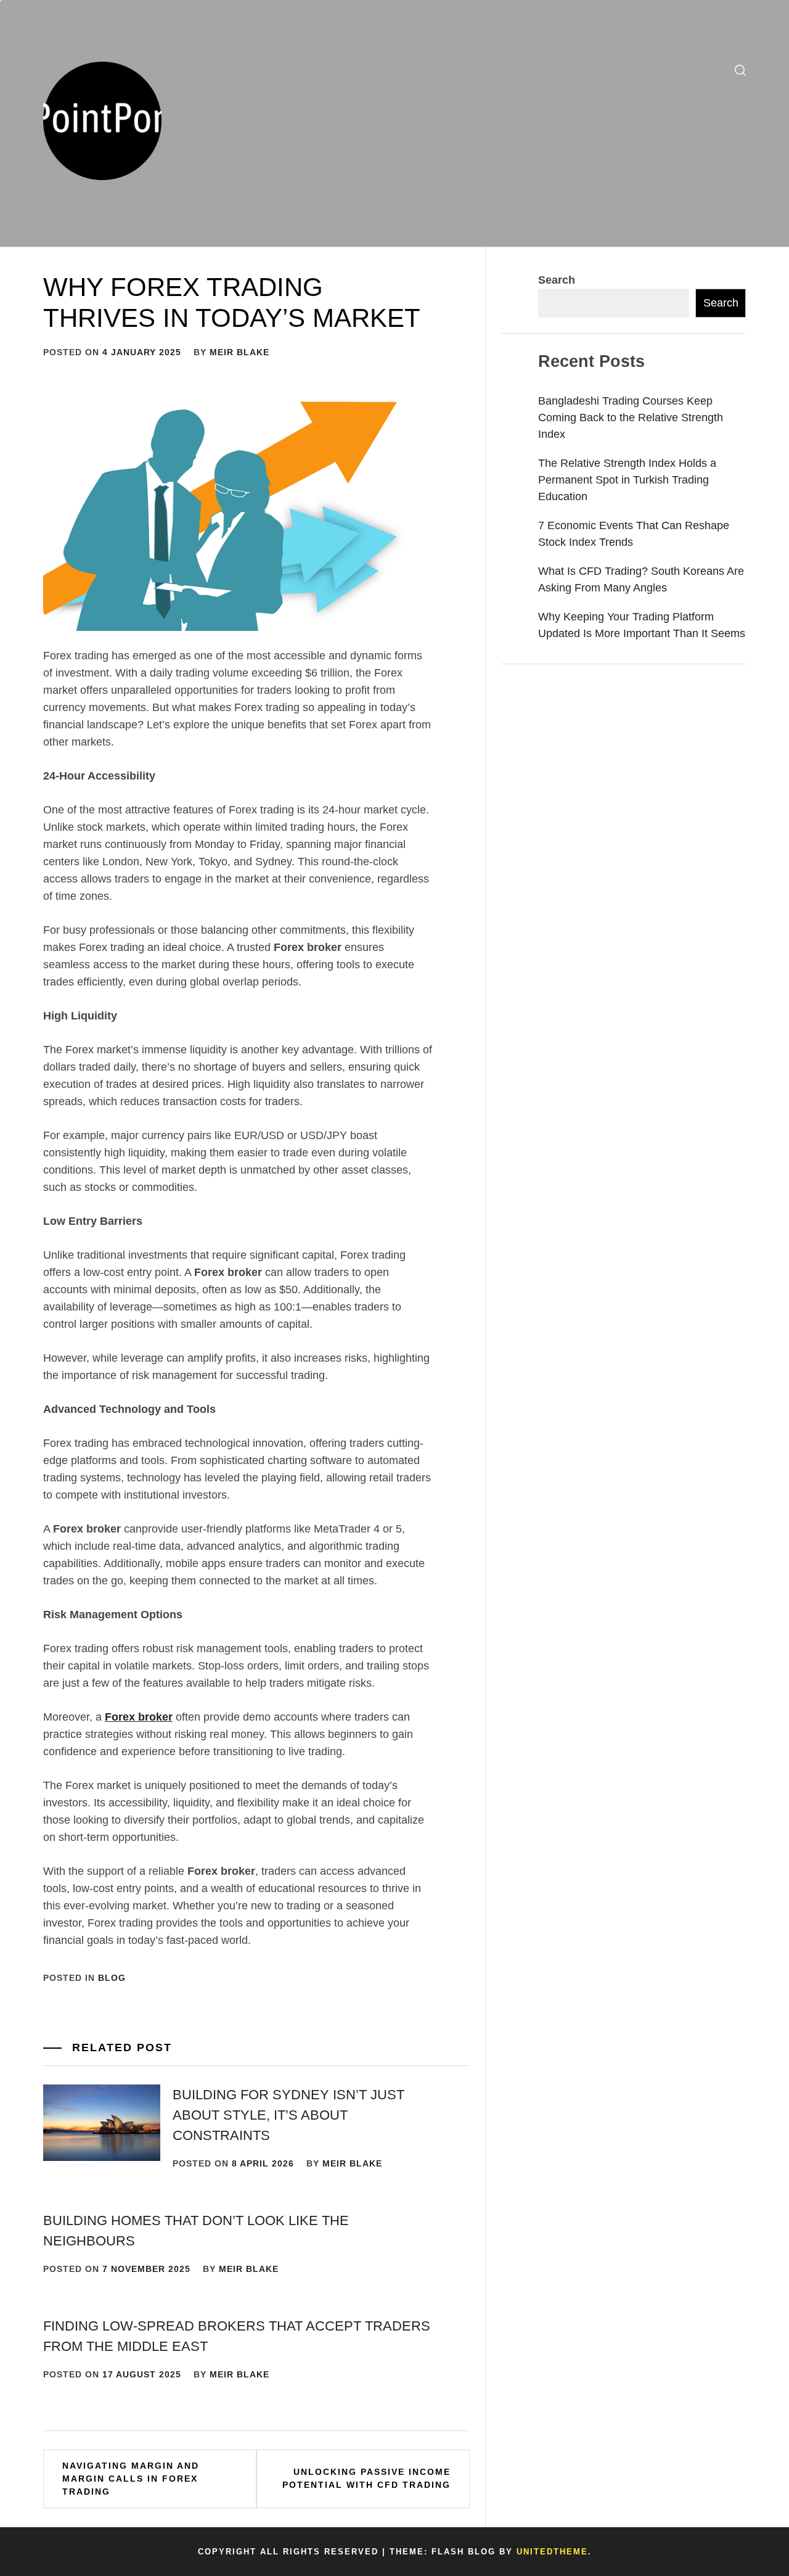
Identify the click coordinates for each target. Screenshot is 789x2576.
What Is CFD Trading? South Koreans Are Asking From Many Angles (641, 579)
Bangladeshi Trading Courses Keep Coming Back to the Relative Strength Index (631, 418)
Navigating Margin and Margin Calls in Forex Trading (131, 2479)
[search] (740, 71)
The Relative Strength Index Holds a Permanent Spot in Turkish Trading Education (627, 480)
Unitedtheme (552, 2552)
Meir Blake (239, 352)
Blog (112, 1978)
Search (557, 280)
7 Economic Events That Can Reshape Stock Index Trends (634, 534)
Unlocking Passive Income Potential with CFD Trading (366, 2478)
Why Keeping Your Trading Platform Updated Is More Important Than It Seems (642, 625)
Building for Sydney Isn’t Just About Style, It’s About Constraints (288, 2115)
